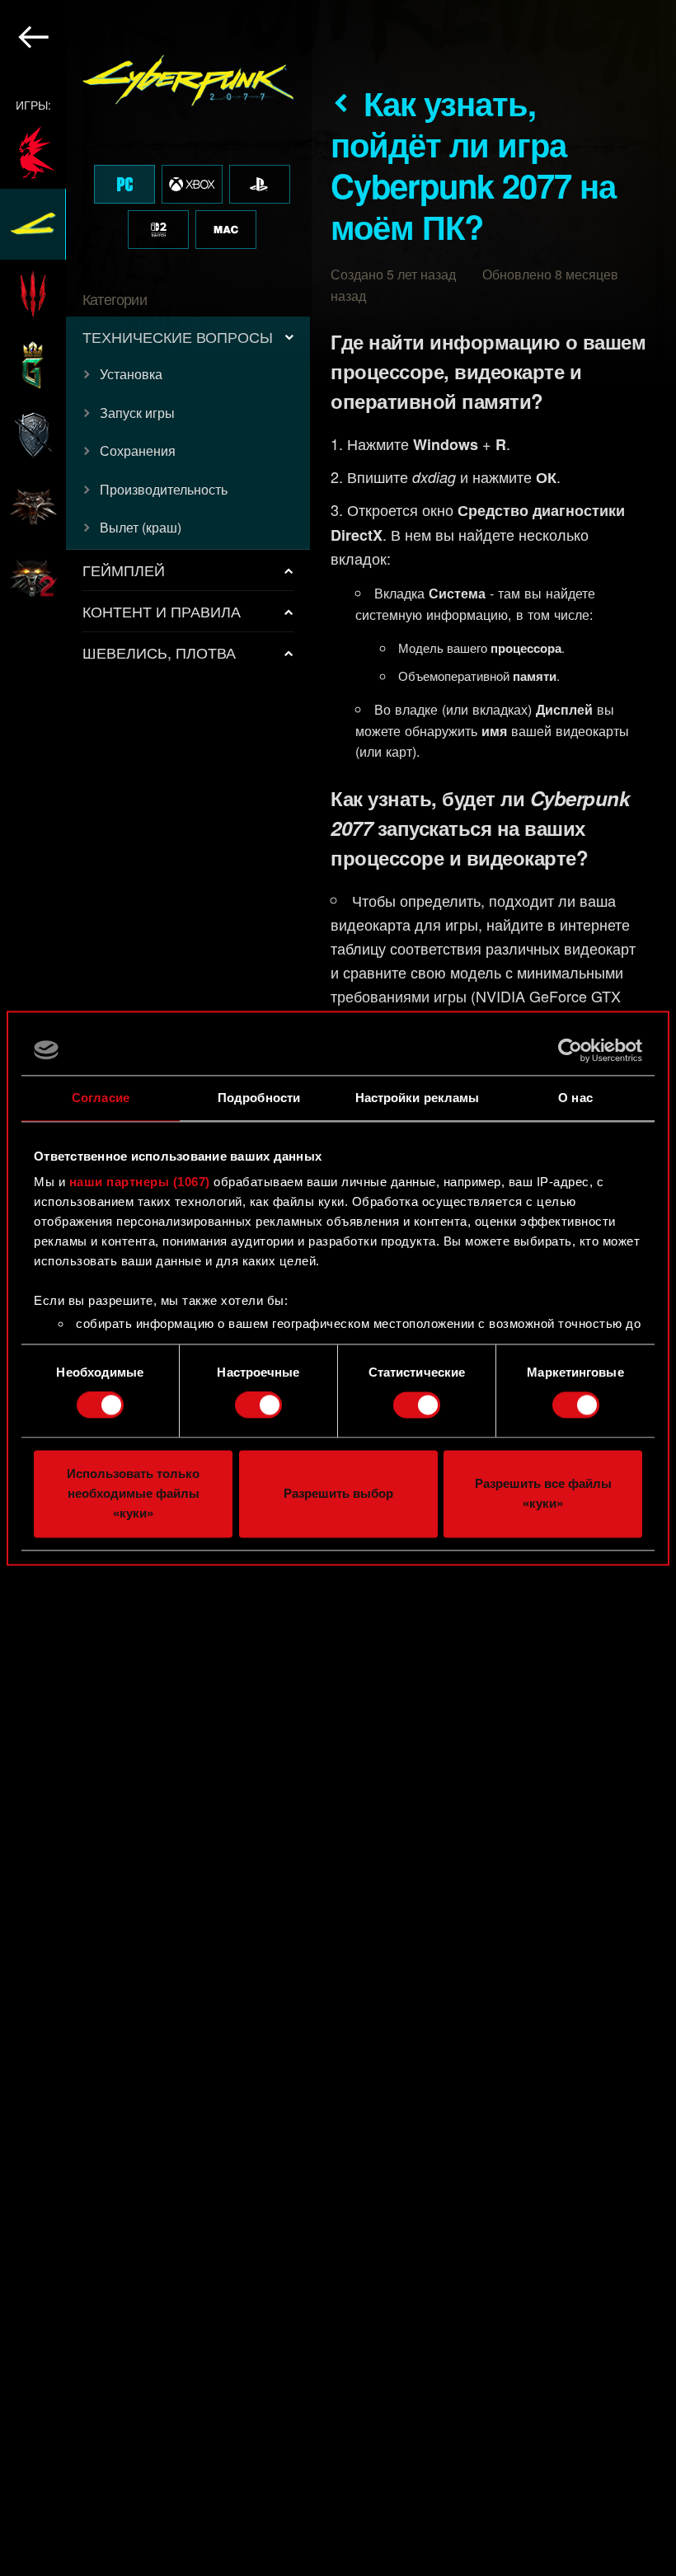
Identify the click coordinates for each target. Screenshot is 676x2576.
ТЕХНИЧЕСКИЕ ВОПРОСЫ (178, 336)
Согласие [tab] (101, 1098)
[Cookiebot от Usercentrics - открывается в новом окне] (570, 1050)
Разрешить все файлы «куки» (543, 1493)
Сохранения (138, 450)
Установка (131, 374)
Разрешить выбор (338, 1493)
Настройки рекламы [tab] (418, 1098)
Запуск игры (137, 413)
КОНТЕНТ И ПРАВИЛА (162, 611)
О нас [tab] (575, 1098)
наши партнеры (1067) (140, 1182)
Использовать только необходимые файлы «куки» (133, 1493)
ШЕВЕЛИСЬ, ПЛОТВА (159, 652)
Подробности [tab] (259, 1098)
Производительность (164, 489)
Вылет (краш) (141, 527)
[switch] (258, 1405)
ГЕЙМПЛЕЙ (124, 570)
